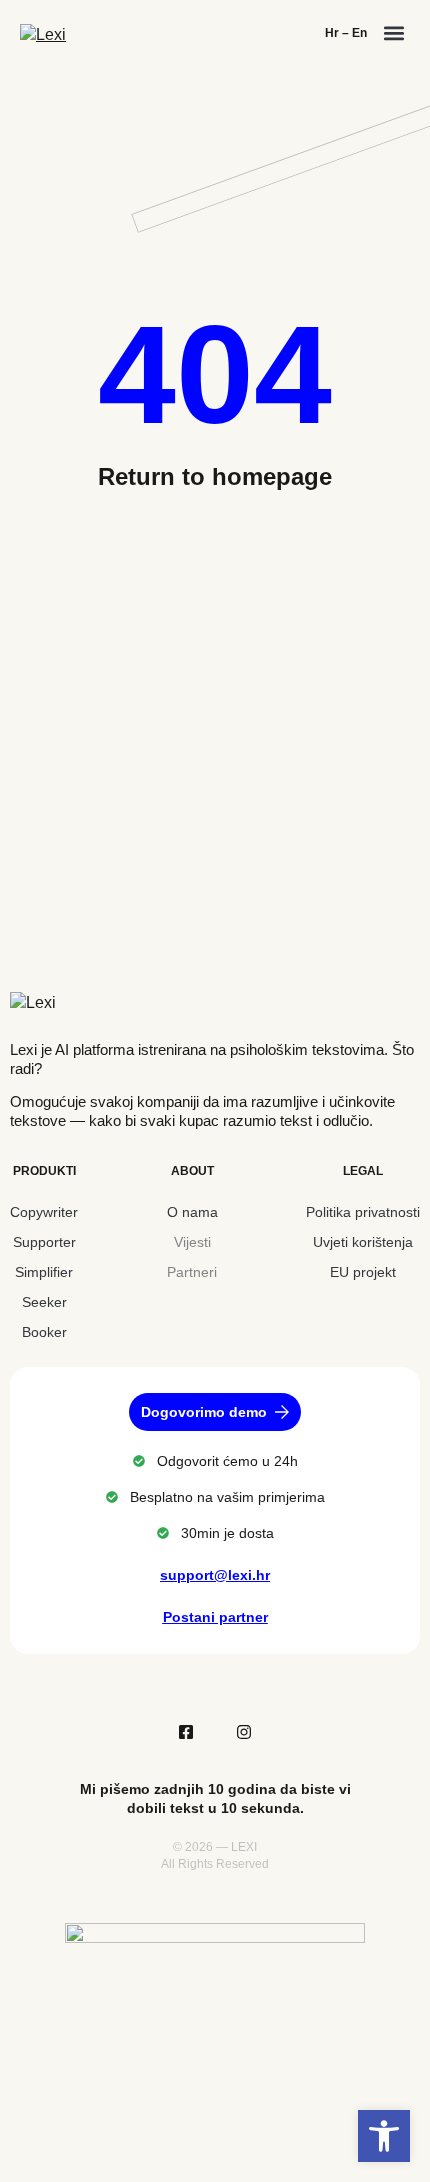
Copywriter (44, 1212)
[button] (393, 32)
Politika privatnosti (363, 1212)
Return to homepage (215, 476)
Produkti (44, 1171)
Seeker (44, 1302)
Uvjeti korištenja (363, 1242)
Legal (363, 1171)
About (192, 1171)
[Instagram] (244, 1732)
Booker (44, 1332)
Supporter (44, 1242)
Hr (332, 33)
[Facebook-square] (186, 1732)
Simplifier (44, 1272)
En (359, 33)
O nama (192, 1212)
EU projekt (363, 1272)
